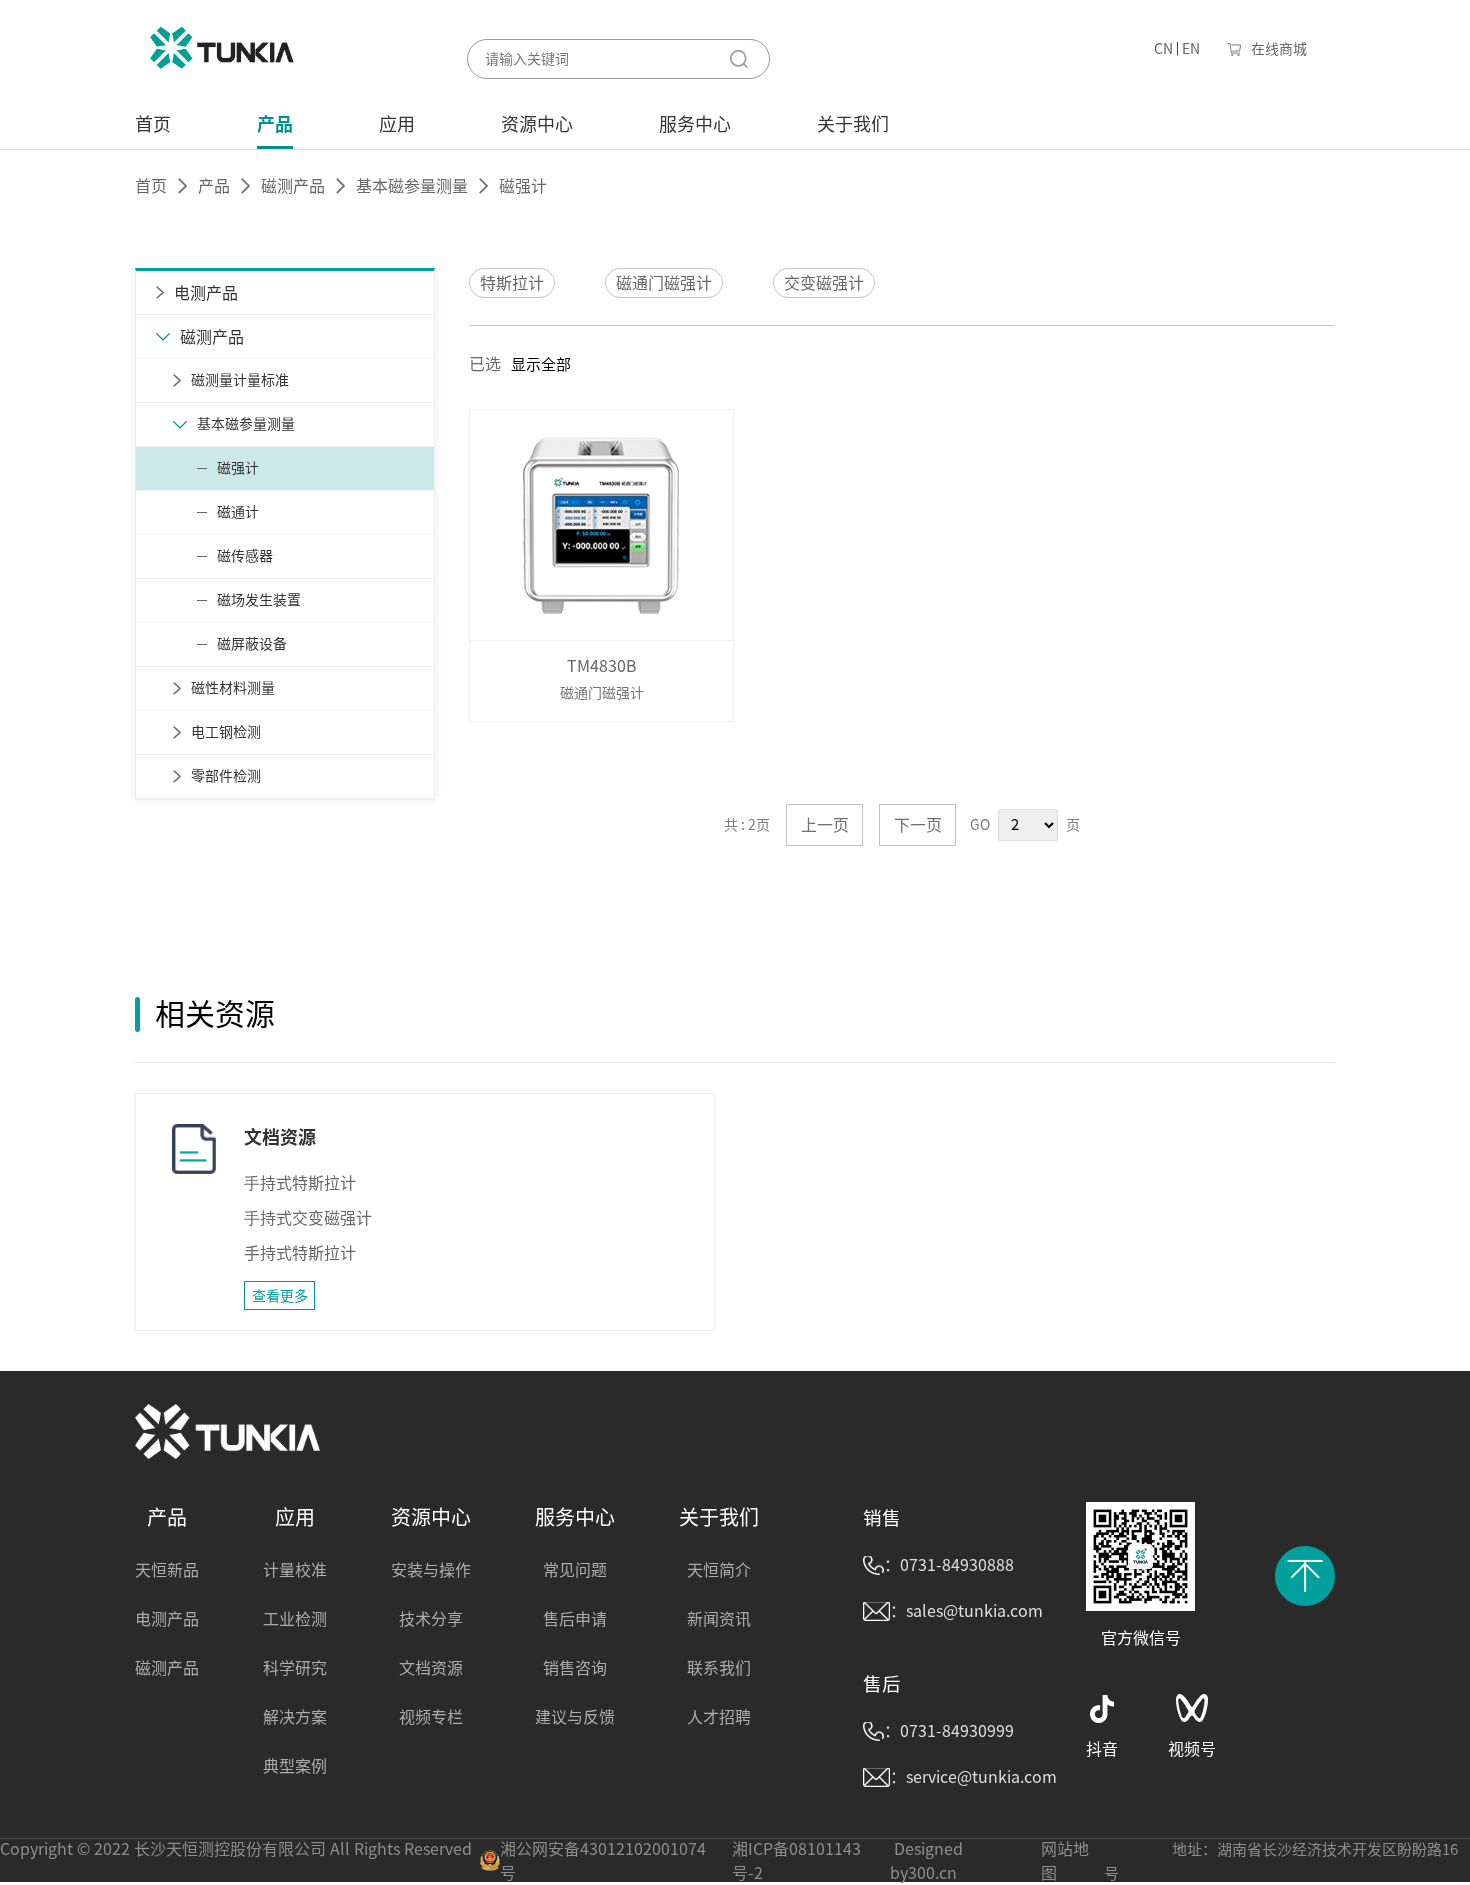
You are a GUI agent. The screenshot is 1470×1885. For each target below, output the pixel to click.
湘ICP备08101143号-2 (796, 1861)
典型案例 (295, 1766)
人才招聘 (719, 1717)
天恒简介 (719, 1570)
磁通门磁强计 (664, 283)
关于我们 (853, 124)
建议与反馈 (575, 1717)
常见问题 (575, 1570)
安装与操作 (431, 1570)
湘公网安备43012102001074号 (603, 1861)
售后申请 (575, 1619)
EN (1191, 49)
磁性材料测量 (233, 688)
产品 (275, 124)
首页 (153, 124)
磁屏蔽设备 (252, 644)
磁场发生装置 (259, 600)
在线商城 (1279, 49)
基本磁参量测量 (412, 186)
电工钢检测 (226, 732)
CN (1163, 49)
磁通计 (238, 512)
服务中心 (695, 124)
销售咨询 (575, 1668)
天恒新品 (167, 1570)
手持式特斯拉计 (300, 1253)
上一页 (825, 825)
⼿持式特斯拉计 (300, 1183)
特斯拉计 (512, 283)
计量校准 (295, 1570)
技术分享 (431, 1619)
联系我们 (719, 1668)
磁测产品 (293, 186)
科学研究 (295, 1668)
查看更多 (280, 1296)
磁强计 (238, 468)
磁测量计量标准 (240, 380)
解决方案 (295, 1717)
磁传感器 (245, 556)
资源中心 (537, 124)
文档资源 (431, 1668)
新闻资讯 (719, 1619)
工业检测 (295, 1619)
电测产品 (167, 1619)
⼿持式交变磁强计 (308, 1218)
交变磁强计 (824, 283)
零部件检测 (226, 776)
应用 (397, 124)
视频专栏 (431, 1717)
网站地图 (1065, 1861)
